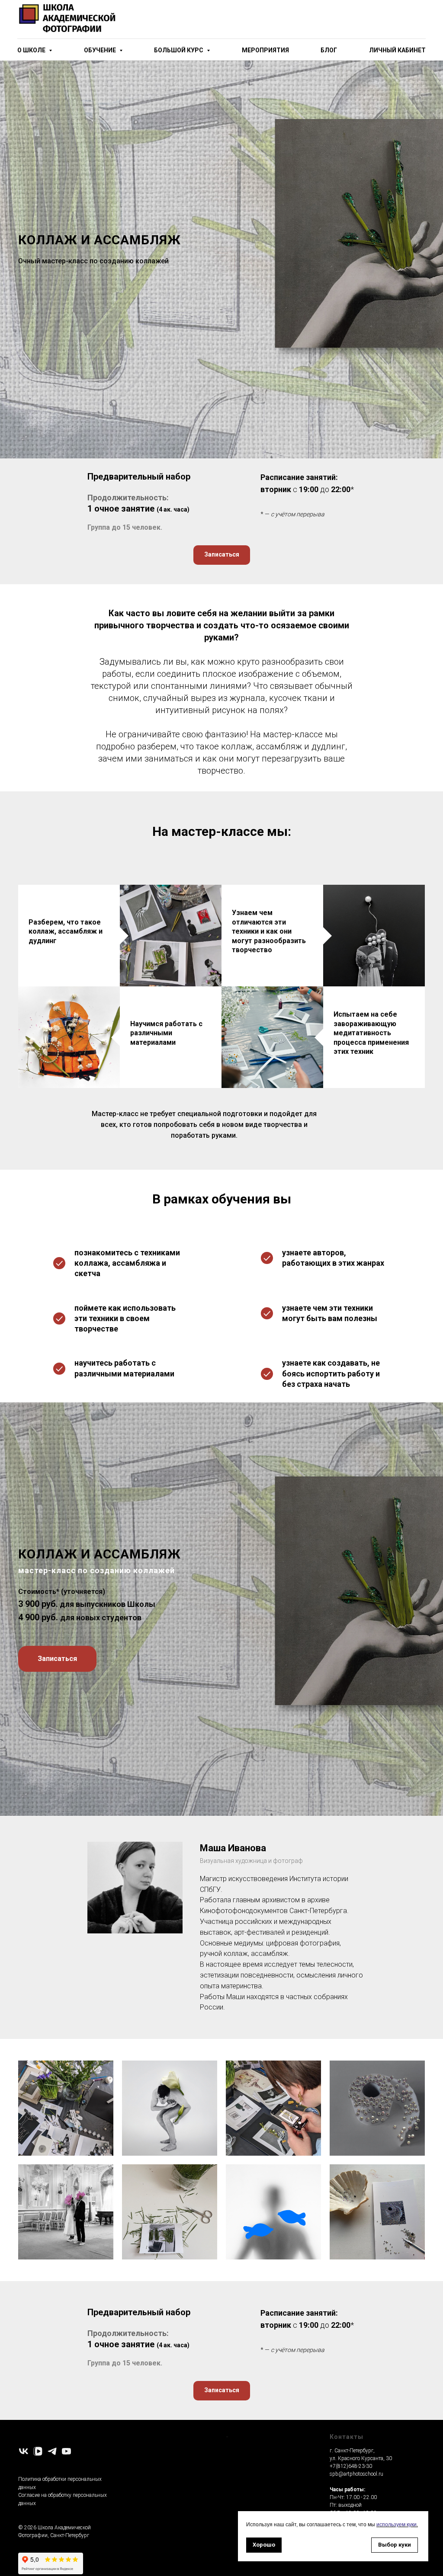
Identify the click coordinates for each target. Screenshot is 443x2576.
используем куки (396, 2525)
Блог (329, 50)
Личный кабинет (397, 50)
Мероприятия (265, 50)
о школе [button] (32, 50)
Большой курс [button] (179, 50)
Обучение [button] (101, 50)
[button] (222, 1944)
